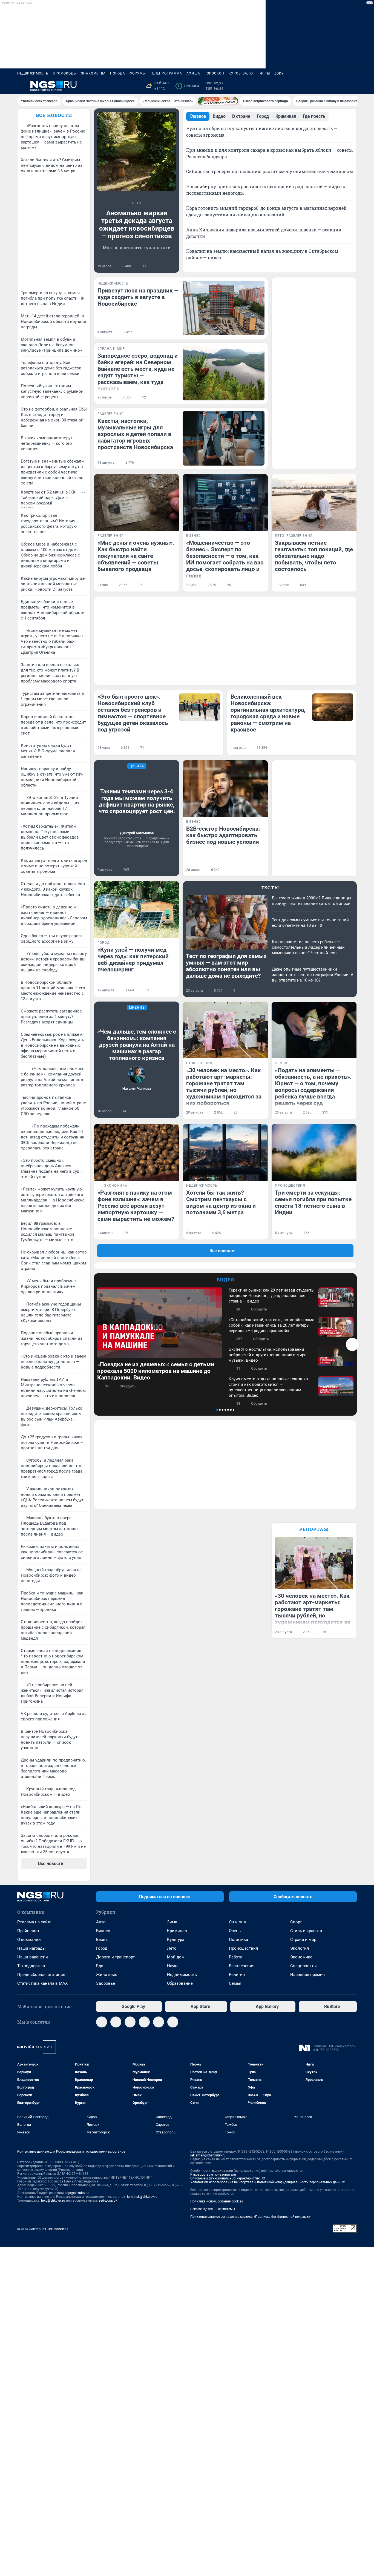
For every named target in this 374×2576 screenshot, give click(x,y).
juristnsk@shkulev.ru (142, 2197)
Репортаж (314, 1529)
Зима (172, 1922)
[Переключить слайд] (352, 1344)
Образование (180, 1983)
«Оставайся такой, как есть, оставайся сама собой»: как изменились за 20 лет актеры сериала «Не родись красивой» (271, 1325)
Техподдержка (31, 1966)
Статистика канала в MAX (42, 1983)
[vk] (116, 2022)
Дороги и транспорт (115, 1957)
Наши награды (31, 1948)
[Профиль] (353, 86)
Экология (300, 1948)
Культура (176, 1940)
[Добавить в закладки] (173, 266)
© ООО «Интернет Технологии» (43, 2229)
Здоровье (106, 1983)
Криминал (177, 1931)
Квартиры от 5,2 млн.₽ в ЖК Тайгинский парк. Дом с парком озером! (48, 498)
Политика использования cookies (217, 2201)
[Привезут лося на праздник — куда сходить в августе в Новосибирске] (224, 308)
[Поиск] (327, 86)
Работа (236, 1957)
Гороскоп (214, 73)
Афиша (193, 73)
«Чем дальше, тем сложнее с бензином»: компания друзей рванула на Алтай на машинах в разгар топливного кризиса (137, 1045)
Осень (235, 1931)
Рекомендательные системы (213, 2209)
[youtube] (173, 2022)
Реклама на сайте (34, 1922)
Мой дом (176, 1957)
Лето (172, 1948)
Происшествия (243, 1948)
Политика (238, 1940)
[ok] (130, 2022)
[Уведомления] (340, 86)
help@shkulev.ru (53, 2201)
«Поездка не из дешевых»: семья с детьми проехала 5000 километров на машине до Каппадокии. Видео (156, 1371)
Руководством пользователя (213, 2175)
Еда (100, 1966)
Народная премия (307, 1975)
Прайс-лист (28, 1931)
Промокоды (65, 73)
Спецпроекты (303, 1966)
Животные (107, 1975)
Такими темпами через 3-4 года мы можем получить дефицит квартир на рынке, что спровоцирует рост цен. (137, 801)
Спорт (296, 1922)
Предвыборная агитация (41, 1975)
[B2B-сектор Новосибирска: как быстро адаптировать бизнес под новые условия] (225, 789)
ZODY (279, 73)
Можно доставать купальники (137, 247)
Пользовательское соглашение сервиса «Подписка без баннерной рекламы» (251, 2217)
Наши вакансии (33, 1957)
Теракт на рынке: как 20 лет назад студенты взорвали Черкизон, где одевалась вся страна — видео (272, 1296)
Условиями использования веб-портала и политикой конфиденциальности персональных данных (267, 2182)
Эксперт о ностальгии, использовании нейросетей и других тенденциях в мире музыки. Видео (267, 1355)
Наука (173, 1966)
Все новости (54, 115)
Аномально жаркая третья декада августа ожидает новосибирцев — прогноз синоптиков (137, 225)
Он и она (237, 1922)
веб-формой (108, 2201)
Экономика (301, 1957)
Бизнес (103, 1931)
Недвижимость (33, 73)
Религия (237, 1975)
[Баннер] (218, 101)
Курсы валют (242, 73)
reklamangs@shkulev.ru (208, 2155)
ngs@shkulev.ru (77, 2193)
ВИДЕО (225, 1280)
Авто (101, 1922)
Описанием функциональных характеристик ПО (228, 2178)
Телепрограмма (166, 73)
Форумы (138, 73)
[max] (144, 2022)
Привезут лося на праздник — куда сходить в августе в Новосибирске (138, 297)
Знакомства (93, 73)
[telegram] (102, 2022)
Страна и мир (303, 1940)
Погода (118, 73)
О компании (29, 1940)
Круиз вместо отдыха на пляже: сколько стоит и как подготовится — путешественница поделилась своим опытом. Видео (268, 1387)
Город (102, 1948)
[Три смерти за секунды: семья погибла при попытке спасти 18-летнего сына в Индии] (314, 1152)
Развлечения (242, 1966)
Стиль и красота (306, 1931)
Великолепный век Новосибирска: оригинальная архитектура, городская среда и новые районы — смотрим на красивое (268, 713)
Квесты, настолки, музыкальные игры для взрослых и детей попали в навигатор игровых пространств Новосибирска (135, 434)
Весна (102, 1940)
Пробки (188, 86)
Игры (265, 73)
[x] (159, 2022)
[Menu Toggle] (21, 86)
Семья (235, 1983)
